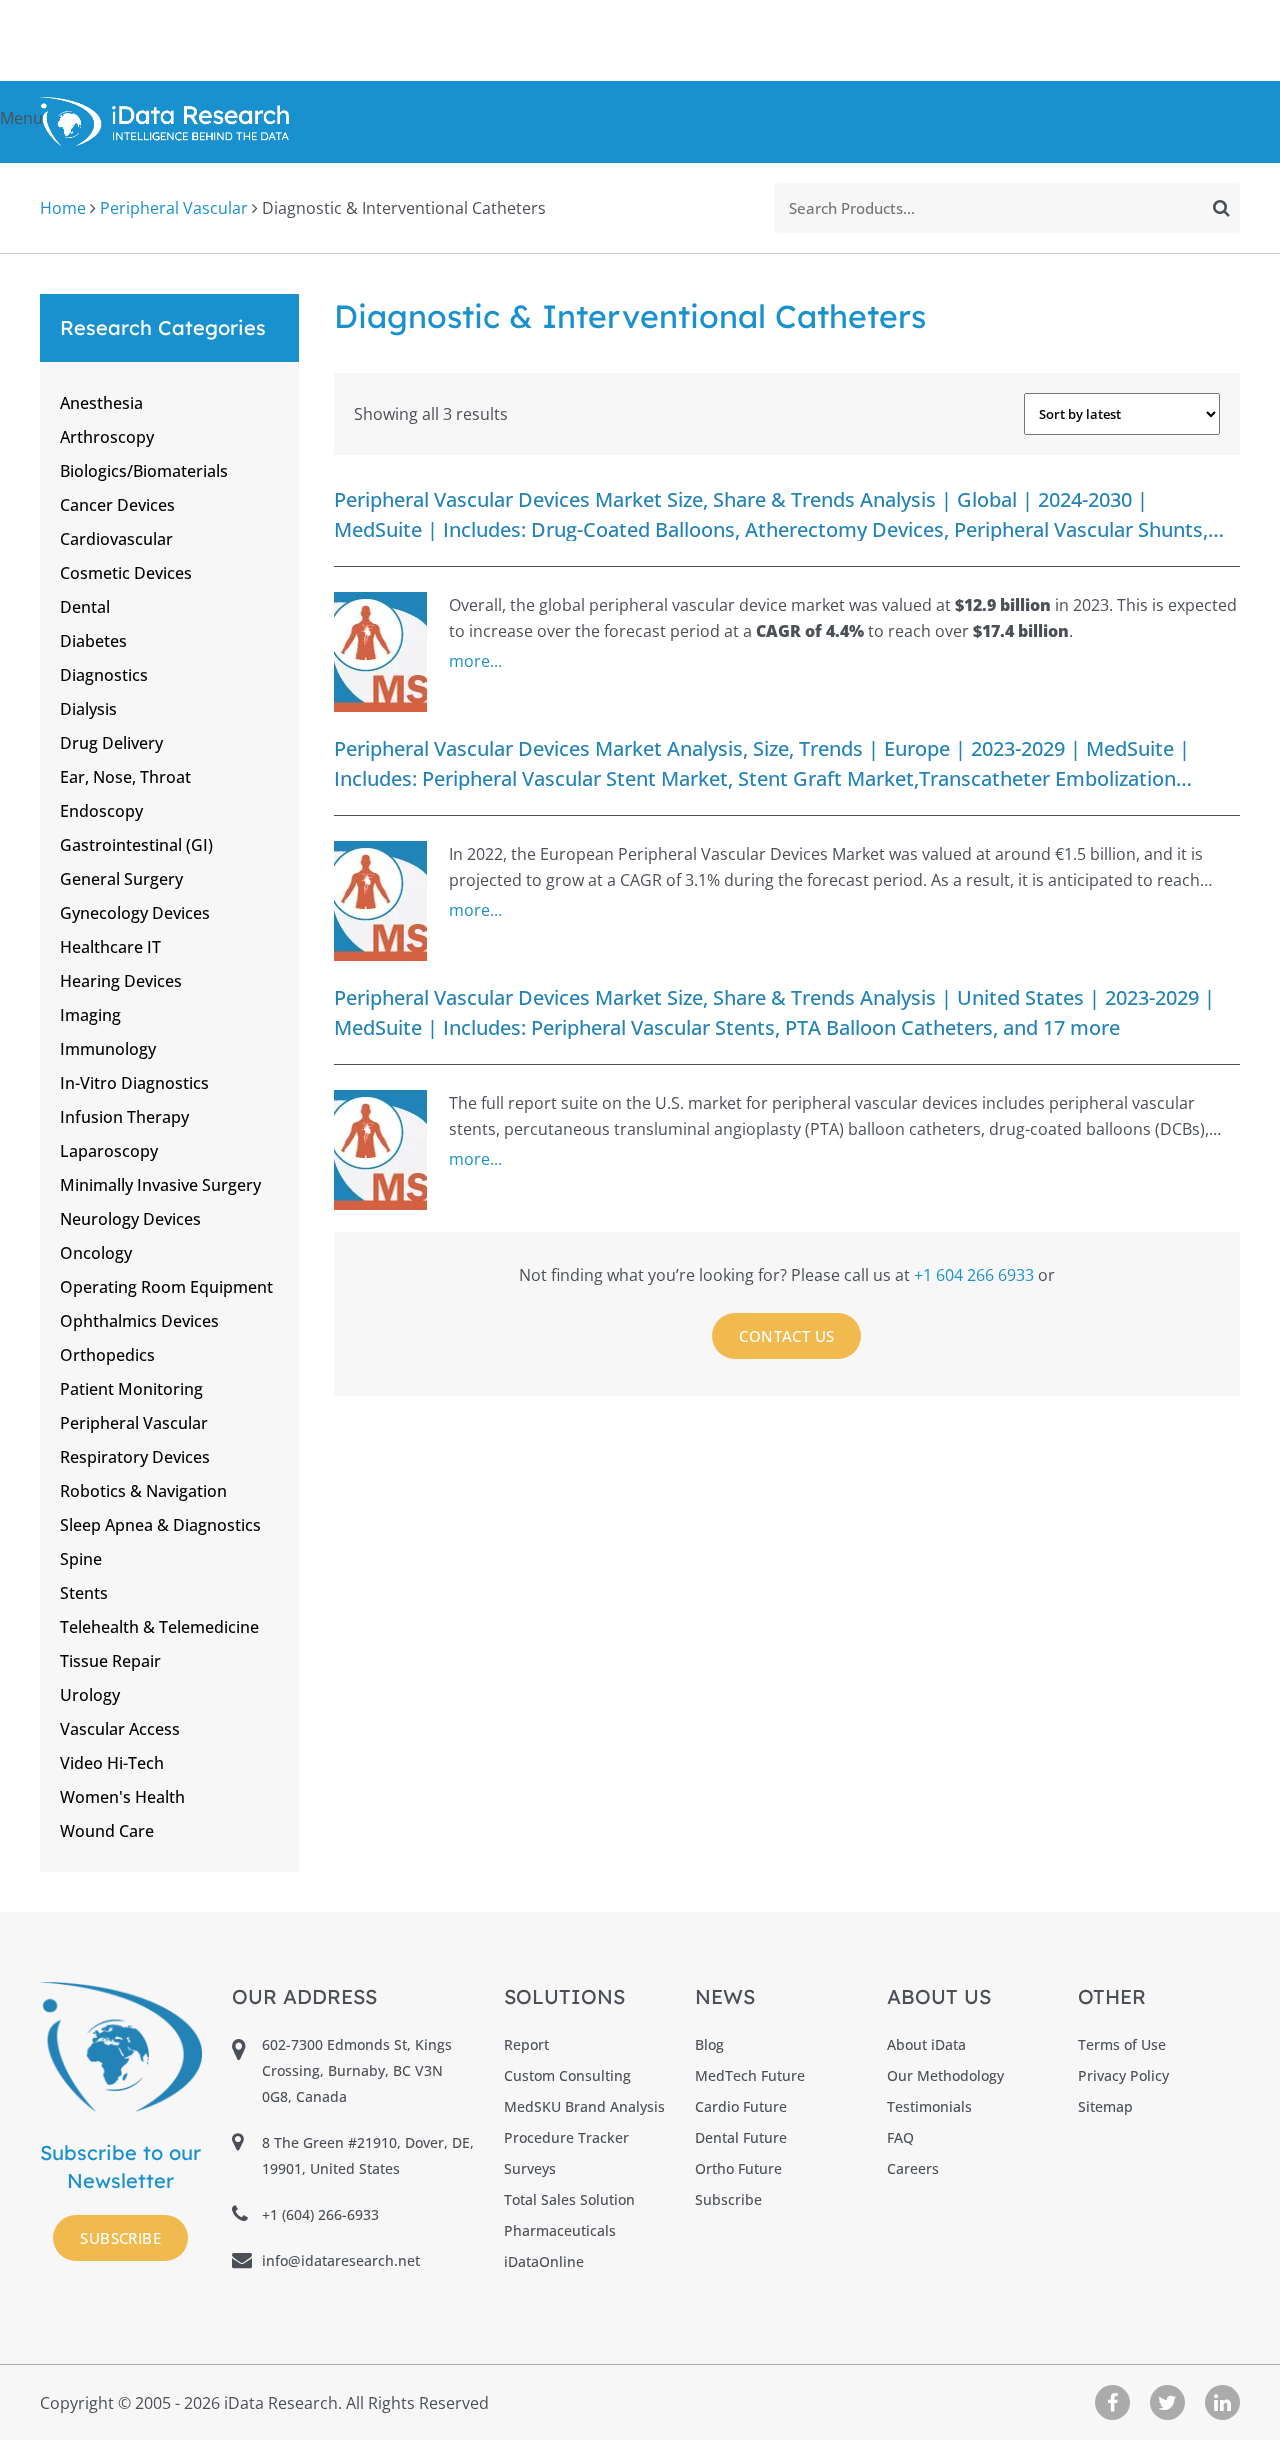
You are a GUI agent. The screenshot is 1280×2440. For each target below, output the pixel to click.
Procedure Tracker (566, 2137)
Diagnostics (104, 675)
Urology (90, 1695)
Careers (913, 2168)
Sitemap (1105, 2106)
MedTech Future (750, 2075)
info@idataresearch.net (341, 2260)
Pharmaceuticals (560, 2230)
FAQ (900, 2137)
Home (63, 208)
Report (526, 2044)
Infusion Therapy (124, 1117)
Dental (85, 607)
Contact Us (786, 1336)
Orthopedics (107, 1355)
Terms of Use (1122, 2044)
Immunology (108, 1049)
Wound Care (107, 1831)
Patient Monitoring (131, 1389)
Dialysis (88, 709)
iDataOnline (544, 2261)
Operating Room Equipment (166, 1287)
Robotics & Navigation (143, 1491)
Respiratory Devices (135, 1457)
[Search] (1221, 208)
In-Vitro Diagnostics (134, 1083)
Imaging (90, 1015)
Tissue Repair (110, 1661)
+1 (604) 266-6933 (320, 2214)
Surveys (530, 2168)
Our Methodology (945, 2075)
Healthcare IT (110, 947)
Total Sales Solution (569, 2199)
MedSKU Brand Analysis (584, 2106)
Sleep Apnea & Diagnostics (160, 1525)
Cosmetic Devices (126, 573)
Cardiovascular (116, 539)
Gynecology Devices (135, 913)
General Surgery (121, 879)
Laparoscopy (109, 1151)
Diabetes (93, 641)
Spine (81, 1559)
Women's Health (122, 1797)
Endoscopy (101, 811)
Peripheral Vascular (174, 208)
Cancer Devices (117, 505)
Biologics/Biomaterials (144, 471)
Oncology (96, 1253)
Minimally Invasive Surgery (160, 1185)
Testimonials (929, 2106)
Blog (709, 2044)
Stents (84, 1593)
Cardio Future (741, 2106)
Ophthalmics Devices (139, 1321)
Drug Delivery (111, 743)
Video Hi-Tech (112, 1763)
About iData (926, 2044)
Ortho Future (738, 2168)
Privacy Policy (1123, 2075)
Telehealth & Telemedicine (159, 1627)
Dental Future (741, 2137)
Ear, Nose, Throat (125, 777)
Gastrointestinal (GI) (136, 845)
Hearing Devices (121, 981)
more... (475, 661)
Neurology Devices (130, 1219)
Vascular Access (120, 1729)
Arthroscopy (107, 437)
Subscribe (120, 2238)
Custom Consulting (567, 2075)
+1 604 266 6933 (976, 1275)
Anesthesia (101, 403)
